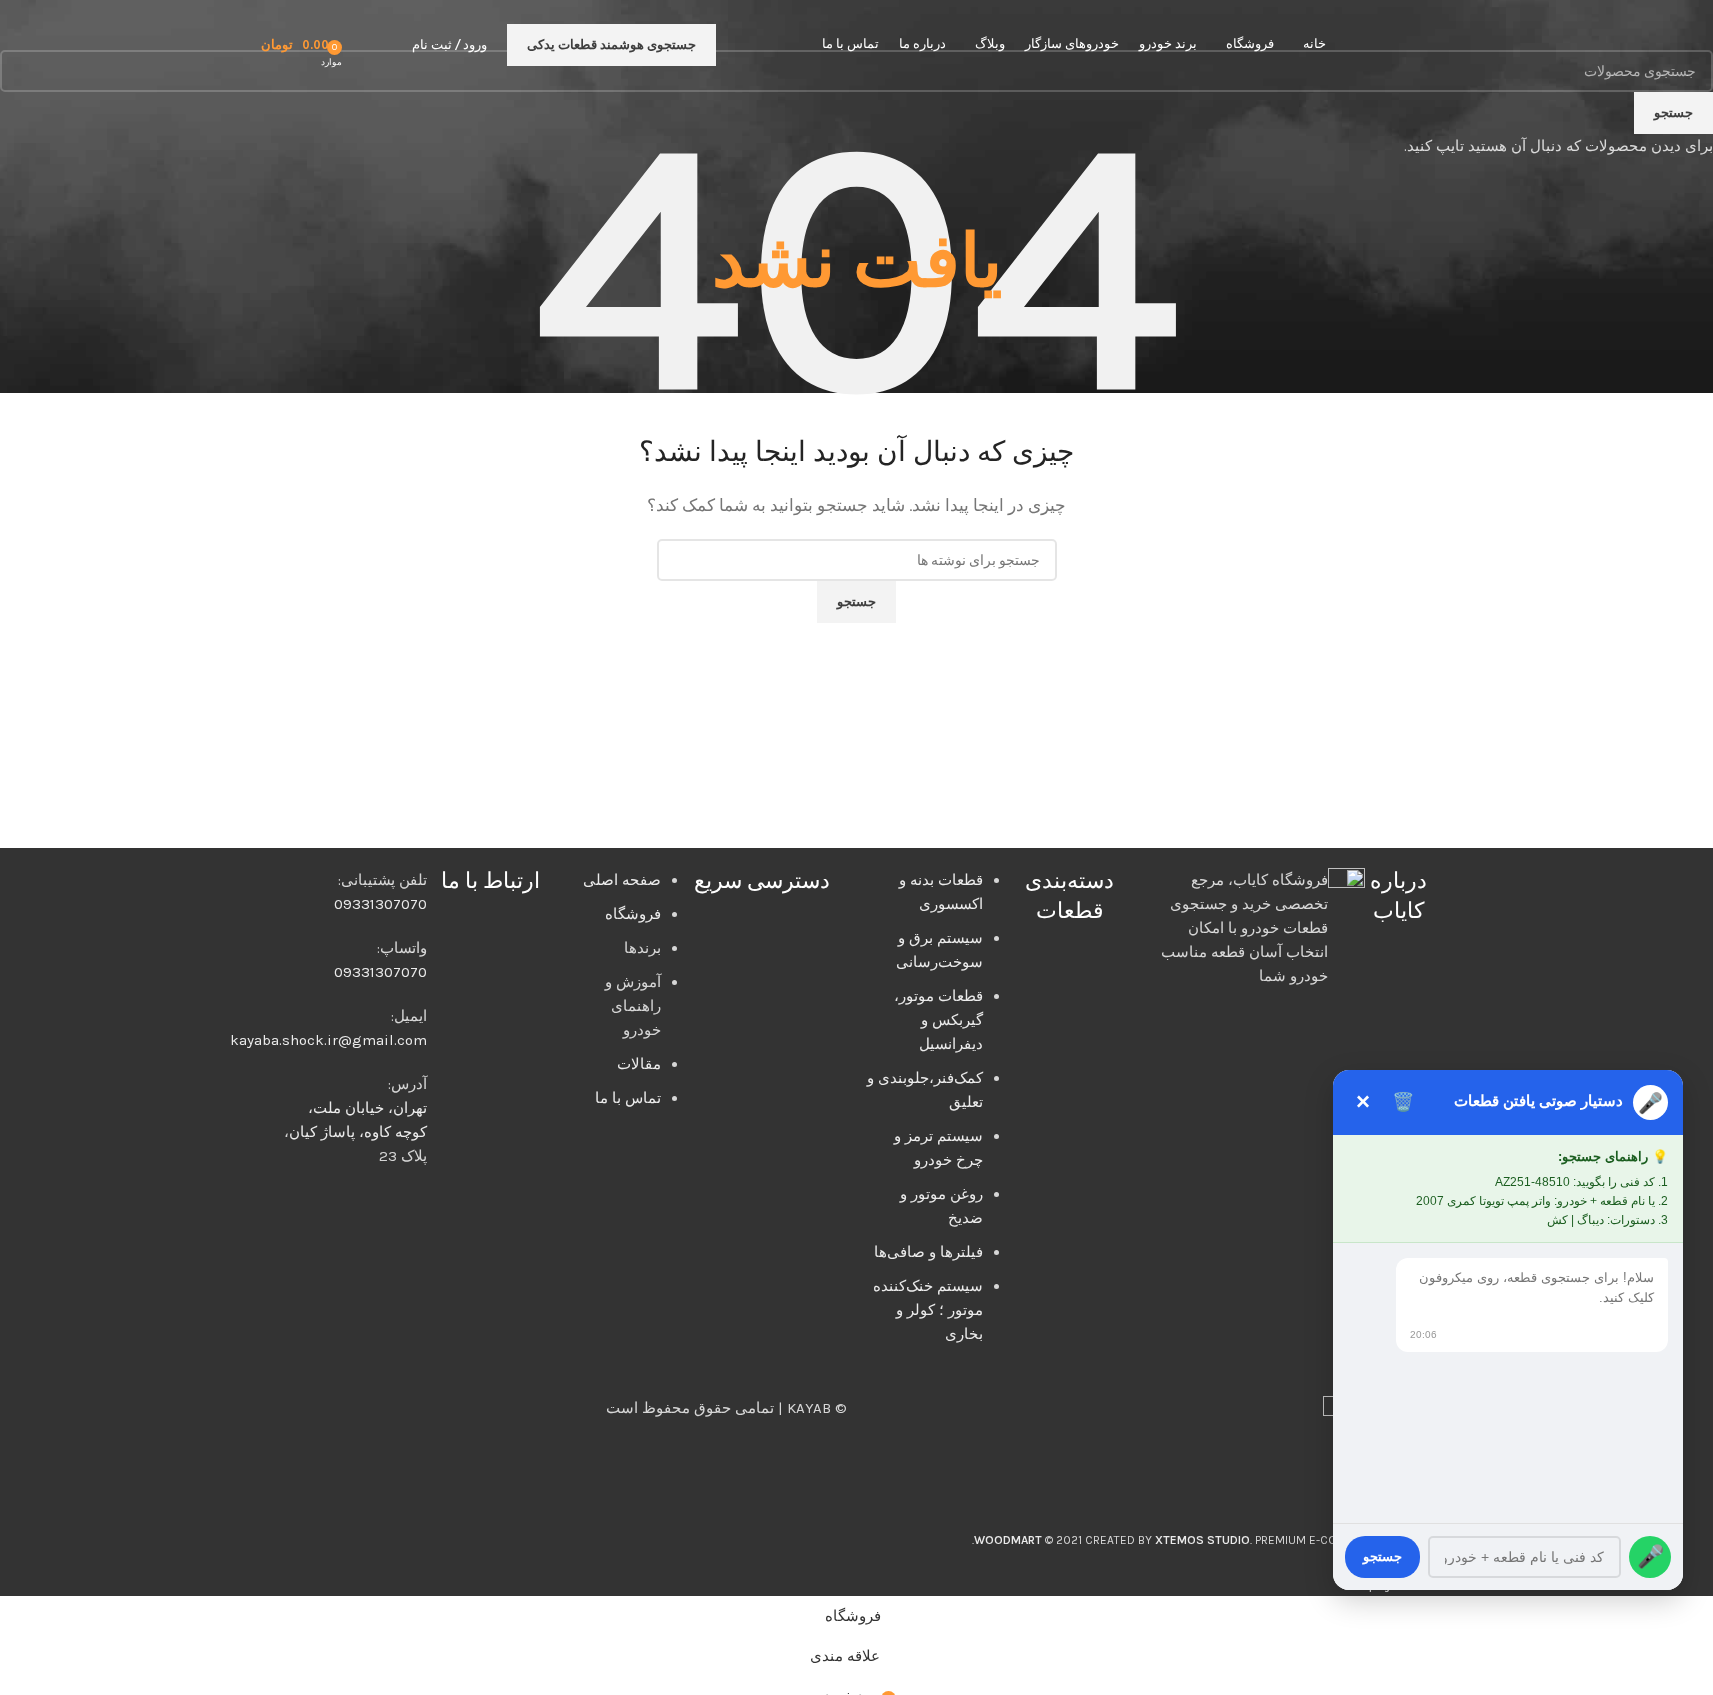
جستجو (1382, 1556)
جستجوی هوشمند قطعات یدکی (611, 44)
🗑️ (1403, 1102)
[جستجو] (392, 45)
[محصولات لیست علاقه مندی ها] (364, 45)
